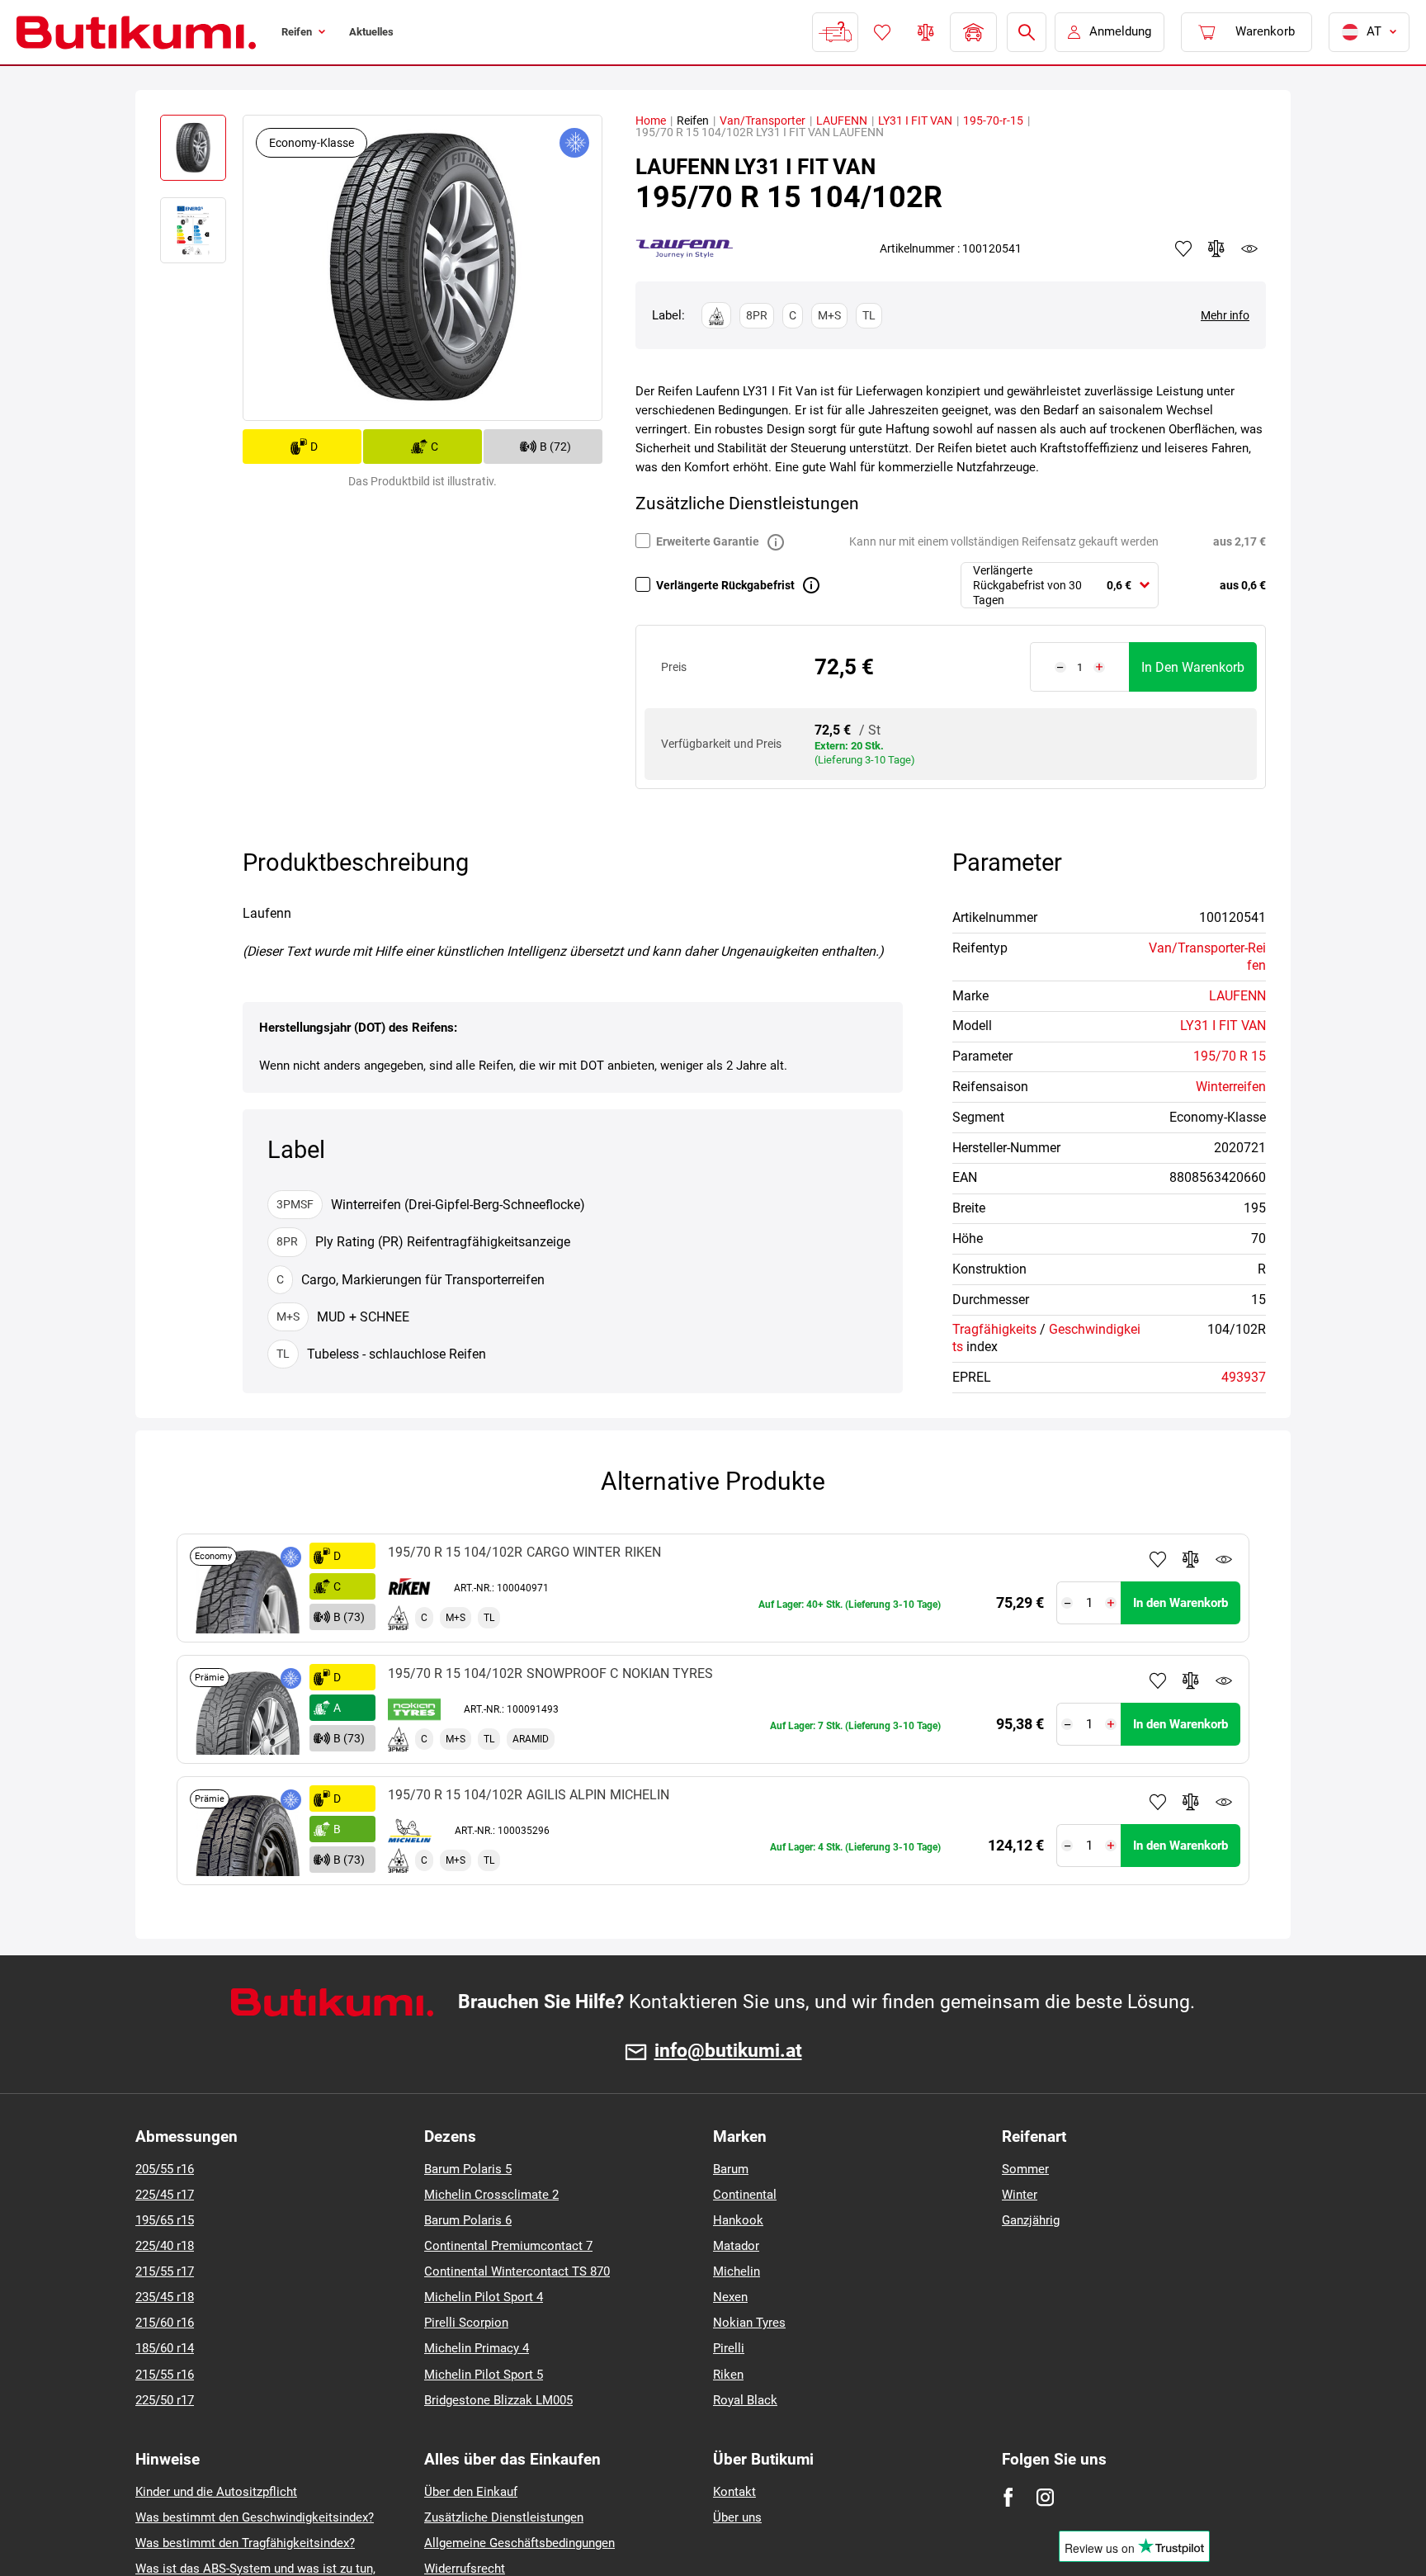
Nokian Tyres (749, 2323)
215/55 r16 (165, 2375)
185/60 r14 (165, 2348)
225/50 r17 (165, 2400)
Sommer (1025, 2169)
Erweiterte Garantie (708, 541)
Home (651, 121)
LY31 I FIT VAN (915, 121)
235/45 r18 (165, 2297)
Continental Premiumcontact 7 (508, 2246)
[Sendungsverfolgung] (833, 32)
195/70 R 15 (1230, 1056)
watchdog (1249, 248)
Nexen (730, 2297)
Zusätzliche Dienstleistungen (504, 2517)
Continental (745, 2195)
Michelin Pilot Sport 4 (484, 2297)
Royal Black (745, 2400)
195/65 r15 (165, 2220)
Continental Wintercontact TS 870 (517, 2271)
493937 (1244, 1377)
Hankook (738, 2220)
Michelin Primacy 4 (477, 2348)
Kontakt (734, 2492)
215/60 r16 (165, 2323)
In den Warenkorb (1193, 667)
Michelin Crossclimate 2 (491, 2195)
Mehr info (1225, 315)
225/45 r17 (165, 2195)
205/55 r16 (165, 2169)
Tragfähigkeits (994, 1329)
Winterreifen (1231, 1087)
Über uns (737, 2517)
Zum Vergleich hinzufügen (1191, 1559)
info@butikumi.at (728, 2051)
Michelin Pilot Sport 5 (484, 2375)
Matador (736, 2246)
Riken (728, 2375)
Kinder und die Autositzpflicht (216, 2492)
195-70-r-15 (993, 121)
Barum (731, 2169)
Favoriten (881, 32)
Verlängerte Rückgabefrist (725, 585)
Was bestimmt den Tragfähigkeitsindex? (245, 2543)
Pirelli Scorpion (466, 2323)
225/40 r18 (165, 2246)
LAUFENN (842, 121)
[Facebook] (1008, 2497)
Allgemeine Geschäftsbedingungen (519, 2543)
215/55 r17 (165, 2271)
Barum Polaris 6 (468, 2220)
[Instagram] (1045, 2497)
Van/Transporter (763, 121)
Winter (1020, 2195)
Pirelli (729, 2348)
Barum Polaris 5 (468, 2169)
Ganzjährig (1031, 2220)
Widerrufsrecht (465, 2569)
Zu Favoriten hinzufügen (1158, 1559)
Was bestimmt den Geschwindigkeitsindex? (255, 2517)
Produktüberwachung (1224, 1559)
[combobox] (1060, 586)
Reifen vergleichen (924, 32)
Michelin (737, 2271)
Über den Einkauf (471, 2492)
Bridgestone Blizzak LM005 (498, 2400)
